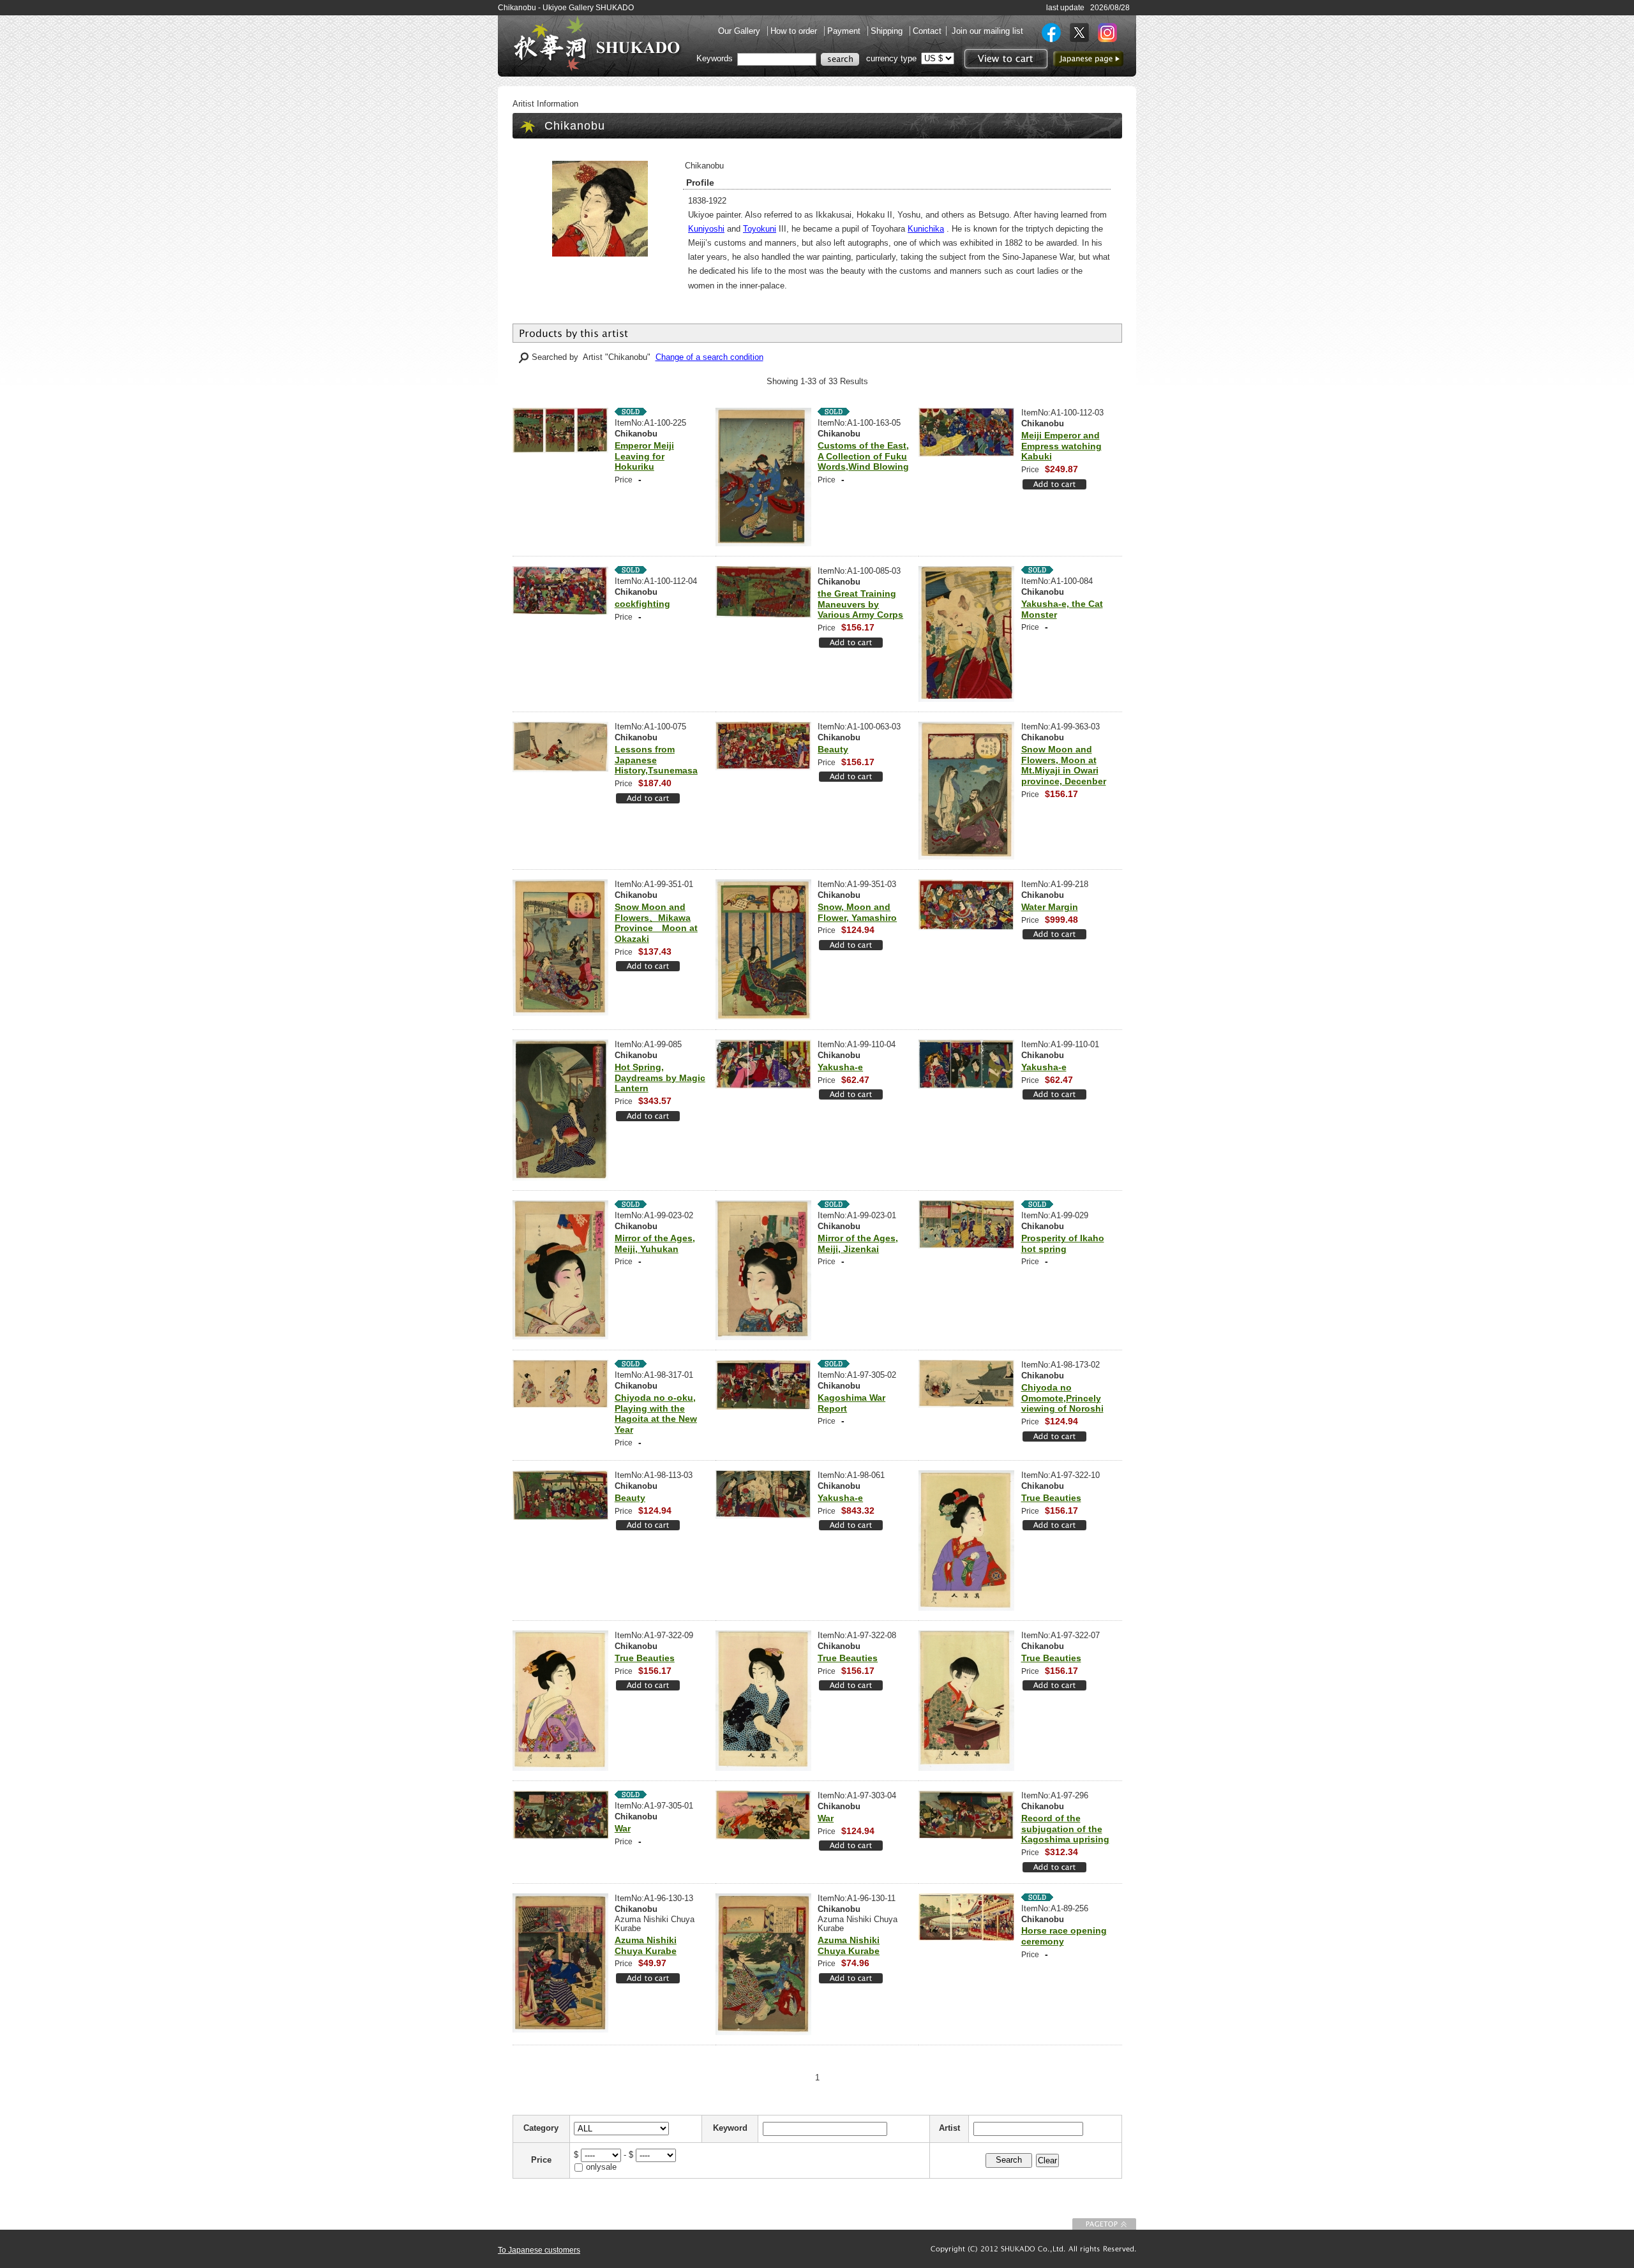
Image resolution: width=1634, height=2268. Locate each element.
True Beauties (1051, 1498)
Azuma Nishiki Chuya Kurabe (646, 1945)
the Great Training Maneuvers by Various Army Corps (860, 604)
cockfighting (642, 604)
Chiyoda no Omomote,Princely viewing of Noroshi (1062, 1398)
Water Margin (1050, 907)
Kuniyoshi (706, 229)
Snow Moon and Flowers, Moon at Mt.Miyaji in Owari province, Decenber (1064, 765)
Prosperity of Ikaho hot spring (1063, 1243)
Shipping (888, 31)
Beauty (833, 749)
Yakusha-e (840, 1067)
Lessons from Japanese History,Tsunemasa (656, 760)
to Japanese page (1088, 59)
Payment (845, 31)
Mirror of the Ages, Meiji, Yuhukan (655, 1243)
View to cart (1004, 59)
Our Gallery (740, 31)
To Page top (1104, 2224)
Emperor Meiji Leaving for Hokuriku (644, 456)
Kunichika (926, 229)
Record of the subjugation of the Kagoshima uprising (1065, 1829)
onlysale (601, 2167)
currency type (891, 58)
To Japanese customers (539, 2250)
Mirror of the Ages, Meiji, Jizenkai (858, 1243)
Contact (927, 31)
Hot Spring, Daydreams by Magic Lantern (660, 1078)
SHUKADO (597, 43)
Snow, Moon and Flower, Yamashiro (857, 912)
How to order (795, 31)
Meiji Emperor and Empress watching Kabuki (1061, 446)
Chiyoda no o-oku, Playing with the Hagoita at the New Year (656, 1414)
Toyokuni (760, 229)
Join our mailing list (987, 31)
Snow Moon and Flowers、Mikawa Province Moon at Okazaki (656, 923)
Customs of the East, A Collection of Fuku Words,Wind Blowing (863, 456)
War (623, 1828)
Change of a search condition (709, 357)
